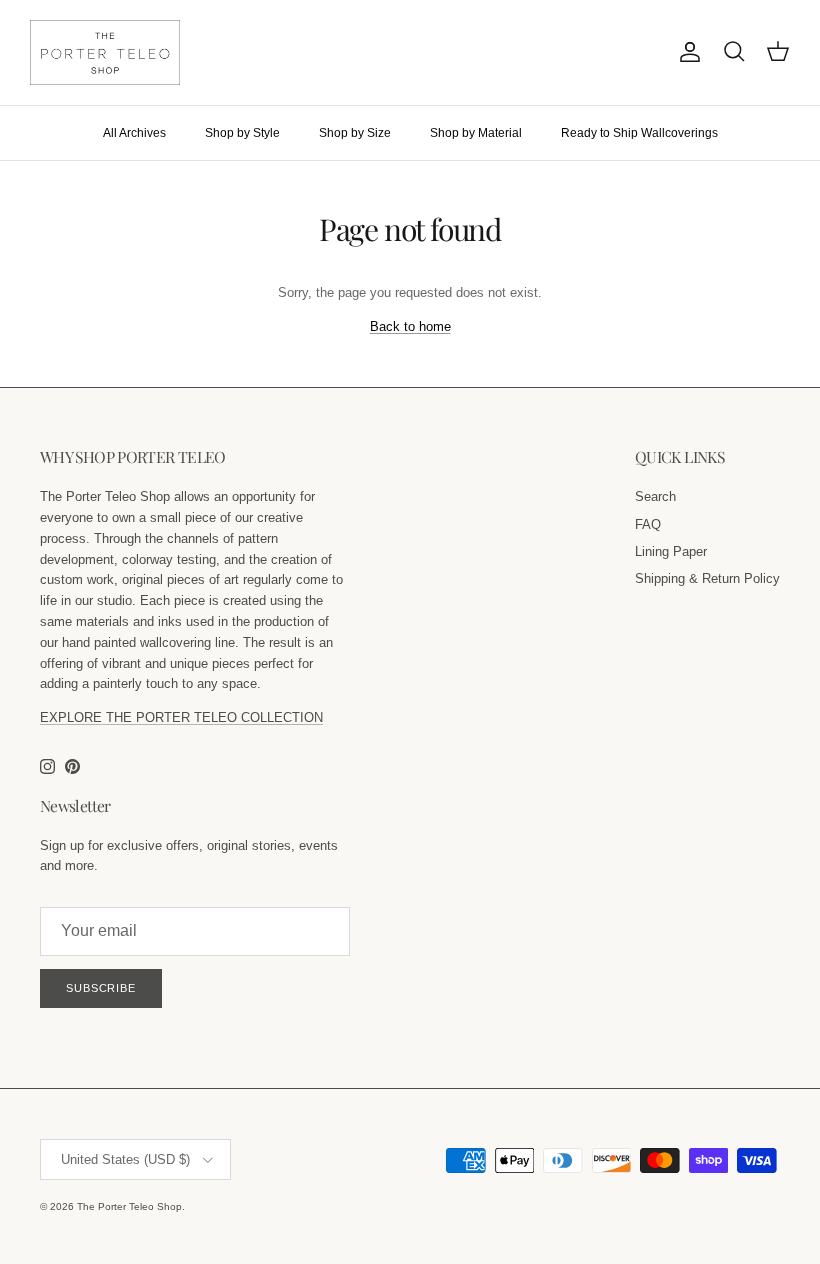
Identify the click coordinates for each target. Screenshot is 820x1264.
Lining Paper (671, 551)
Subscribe (101, 988)
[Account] (686, 52)
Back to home (410, 326)
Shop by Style (242, 133)
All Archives (134, 133)
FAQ (648, 524)
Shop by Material (476, 133)
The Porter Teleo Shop (129, 1206)
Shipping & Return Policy (707, 578)
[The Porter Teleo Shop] (105, 52)
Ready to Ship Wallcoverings (639, 133)
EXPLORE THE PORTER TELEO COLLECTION (181, 717)
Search (655, 496)
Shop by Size (355, 133)
